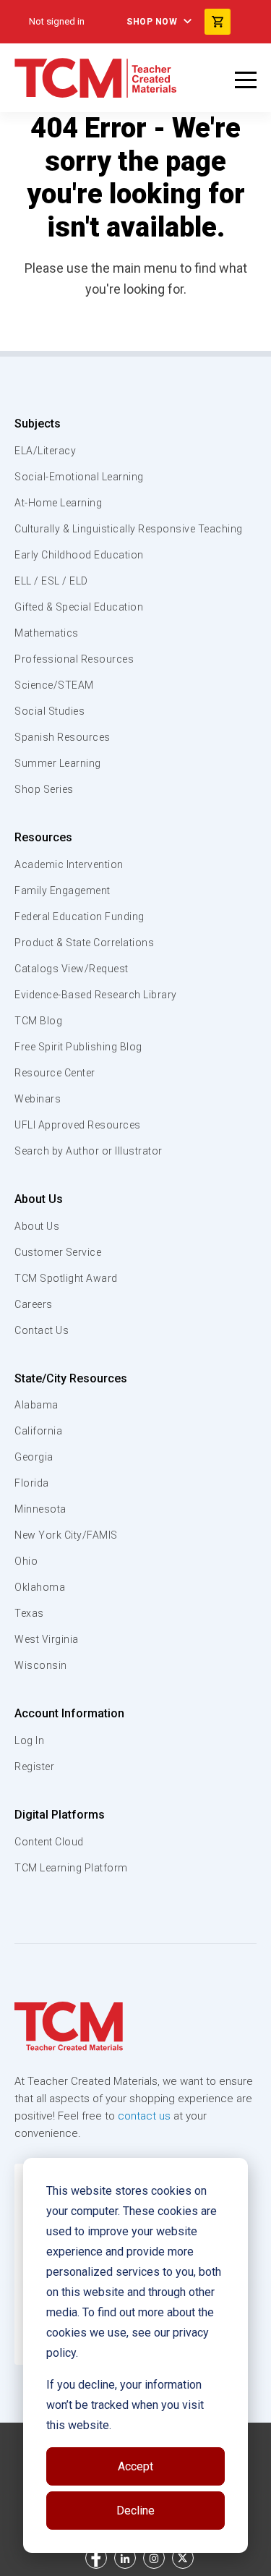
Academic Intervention (69, 864)
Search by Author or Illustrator (89, 1151)
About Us (39, 1199)
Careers (34, 1304)
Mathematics (47, 633)
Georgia (34, 1457)
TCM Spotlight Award (66, 1278)
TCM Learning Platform (71, 1868)
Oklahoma (40, 1587)
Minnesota (40, 1509)
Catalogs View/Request (72, 969)
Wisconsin (41, 1665)
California (38, 1431)
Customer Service (58, 1252)
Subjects (38, 424)
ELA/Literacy (45, 451)
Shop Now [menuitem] (152, 22)
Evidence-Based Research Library (96, 995)
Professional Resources (74, 659)
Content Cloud (49, 1842)
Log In (29, 1740)
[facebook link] (96, 2558)
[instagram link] (154, 2558)
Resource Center (55, 1073)
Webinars (38, 1099)
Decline (135, 2511)
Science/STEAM (54, 685)
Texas (29, 1613)
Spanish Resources (63, 737)
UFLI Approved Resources (78, 1125)
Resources (43, 837)
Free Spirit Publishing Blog (78, 1047)
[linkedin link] (125, 2558)
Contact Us (42, 1330)
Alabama (36, 1405)
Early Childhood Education (79, 555)
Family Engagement (63, 890)
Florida (32, 1483)
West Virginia (47, 1639)
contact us (144, 2116)
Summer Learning (58, 763)
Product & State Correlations (84, 943)
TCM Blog (38, 1021)
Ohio (26, 1561)
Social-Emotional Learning (79, 477)
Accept (135, 2466)
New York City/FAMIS (66, 1535)
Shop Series (44, 789)
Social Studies (50, 711)
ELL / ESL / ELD (51, 581)
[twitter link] (183, 2558)
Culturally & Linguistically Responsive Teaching (129, 529)
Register (34, 1767)
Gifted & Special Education (79, 607)
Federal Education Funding (79, 917)
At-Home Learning (58, 503)
